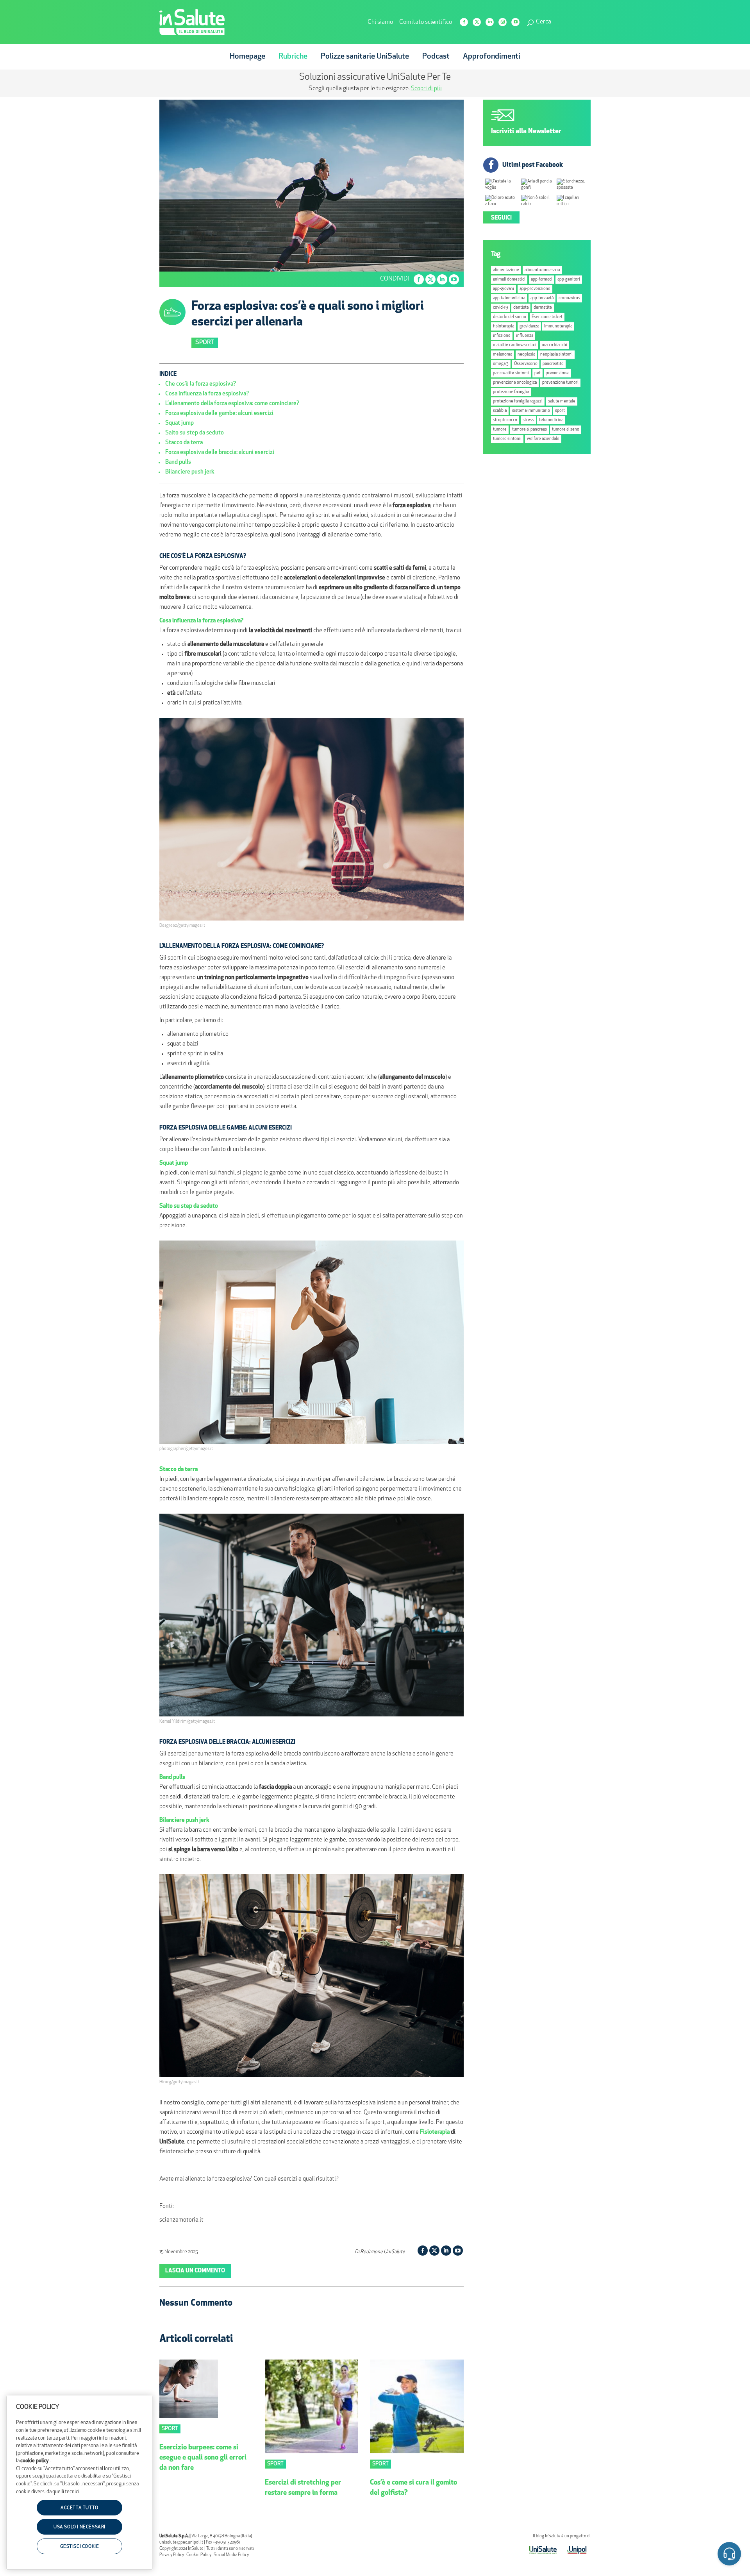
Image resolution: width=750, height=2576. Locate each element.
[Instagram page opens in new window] (503, 22)
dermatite (543, 308)
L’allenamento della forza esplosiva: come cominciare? (232, 404)
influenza (525, 336)
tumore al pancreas (529, 430)
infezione (502, 336)
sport (560, 411)
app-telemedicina (509, 298)
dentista (521, 308)
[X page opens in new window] (477, 22)
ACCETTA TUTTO (79, 2508)
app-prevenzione (535, 289)
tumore (500, 430)
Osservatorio (526, 364)
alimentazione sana (542, 270)
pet (537, 373)
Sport (205, 343)
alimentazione (506, 270)
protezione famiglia (511, 392)
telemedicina (551, 420)
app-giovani (504, 289)
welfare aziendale (543, 439)
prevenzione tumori (560, 383)
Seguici (501, 218)
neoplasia (526, 355)
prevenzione (557, 373)
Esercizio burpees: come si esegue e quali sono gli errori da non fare (203, 2458)
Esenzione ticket (547, 317)
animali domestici (509, 280)
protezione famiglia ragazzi (518, 401)
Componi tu (312, 89)
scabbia (500, 411)
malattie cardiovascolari (515, 345)
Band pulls (178, 462)
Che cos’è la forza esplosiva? (201, 384)
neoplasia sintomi (556, 355)
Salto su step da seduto (195, 433)
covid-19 (500, 308)
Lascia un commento (195, 2271)
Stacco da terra (184, 443)
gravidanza (529, 326)
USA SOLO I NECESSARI (79, 2528)
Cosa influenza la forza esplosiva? (207, 394)
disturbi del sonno (510, 317)
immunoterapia (558, 326)
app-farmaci (542, 280)
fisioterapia (504, 326)
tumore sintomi (507, 439)
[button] (729, 2555)
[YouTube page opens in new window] (515, 22)
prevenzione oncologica (515, 383)
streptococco (505, 420)
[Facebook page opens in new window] (464, 22)
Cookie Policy (199, 2555)
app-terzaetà (542, 298)
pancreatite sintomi (511, 373)
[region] (79, 2483)
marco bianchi (554, 345)
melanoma (503, 355)
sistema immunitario (531, 411)
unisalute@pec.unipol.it (181, 2543)
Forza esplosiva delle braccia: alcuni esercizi (220, 453)
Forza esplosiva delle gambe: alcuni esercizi (219, 414)
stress (528, 420)
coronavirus (569, 298)
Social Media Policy (231, 2555)
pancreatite (553, 364)
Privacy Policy (172, 2555)
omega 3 (501, 364)
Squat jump (179, 423)
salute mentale (562, 401)
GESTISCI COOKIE (80, 2547)
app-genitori (569, 280)
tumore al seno (566, 430)
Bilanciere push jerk (190, 472)
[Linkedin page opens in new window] (490, 22)
